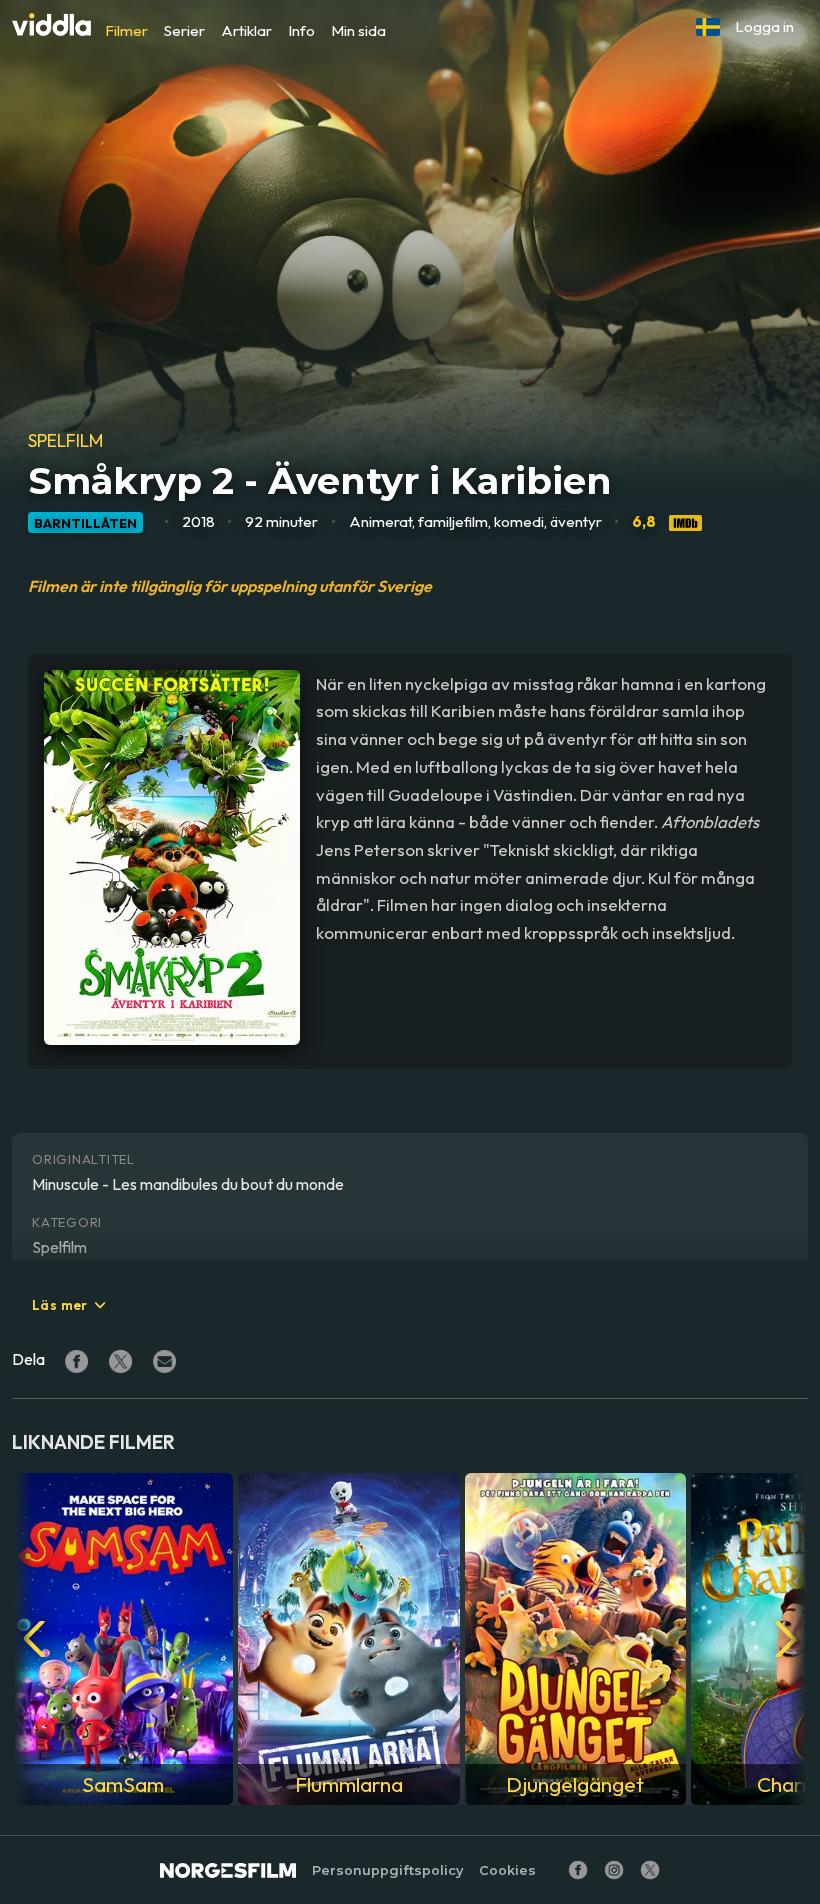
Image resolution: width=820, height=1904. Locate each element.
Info (301, 30)
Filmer (126, 30)
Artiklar (246, 30)
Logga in (764, 26)
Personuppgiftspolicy (387, 1870)
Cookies (507, 1870)
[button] (708, 27)
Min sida (358, 30)
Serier (184, 30)
